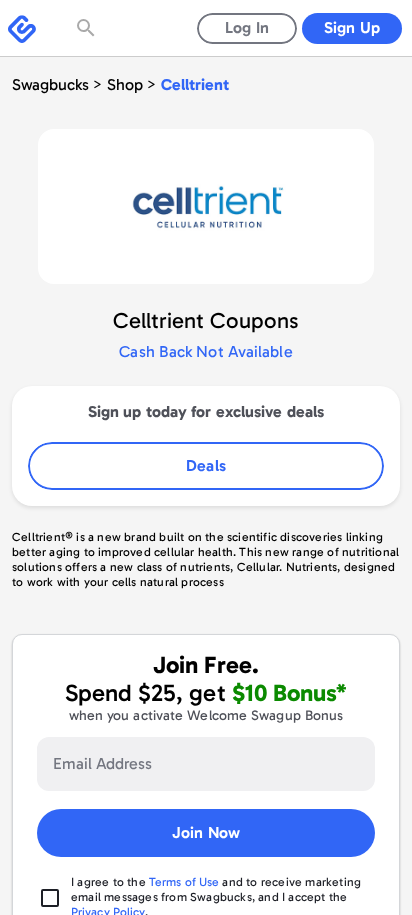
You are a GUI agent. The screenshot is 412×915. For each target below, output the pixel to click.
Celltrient (195, 84)
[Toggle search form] (88, 28)
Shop (125, 84)
